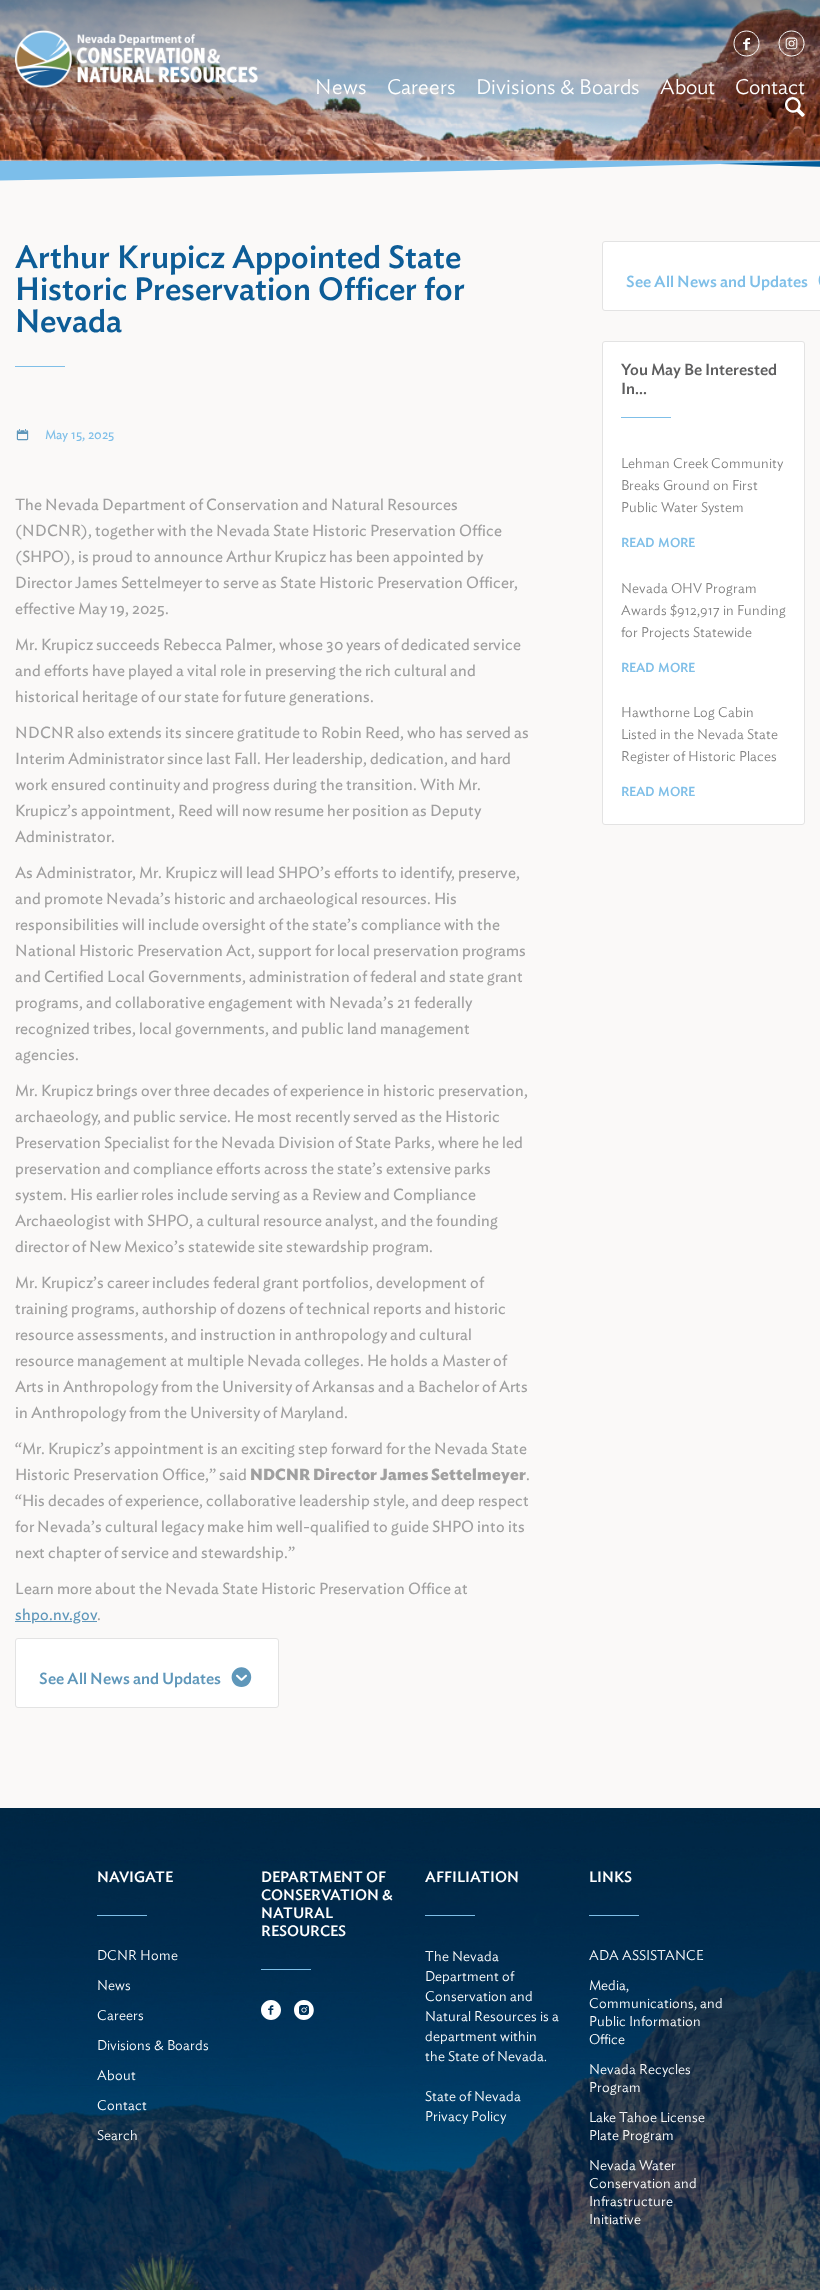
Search (117, 2135)
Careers (421, 86)
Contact (770, 86)
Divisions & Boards (558, 86)
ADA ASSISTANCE (646, 1955)
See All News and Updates (130, 1678)
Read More (658, 542)
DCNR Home (137, 1955)
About (687, 86)
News (341, 86)
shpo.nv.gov (56, 1614)
